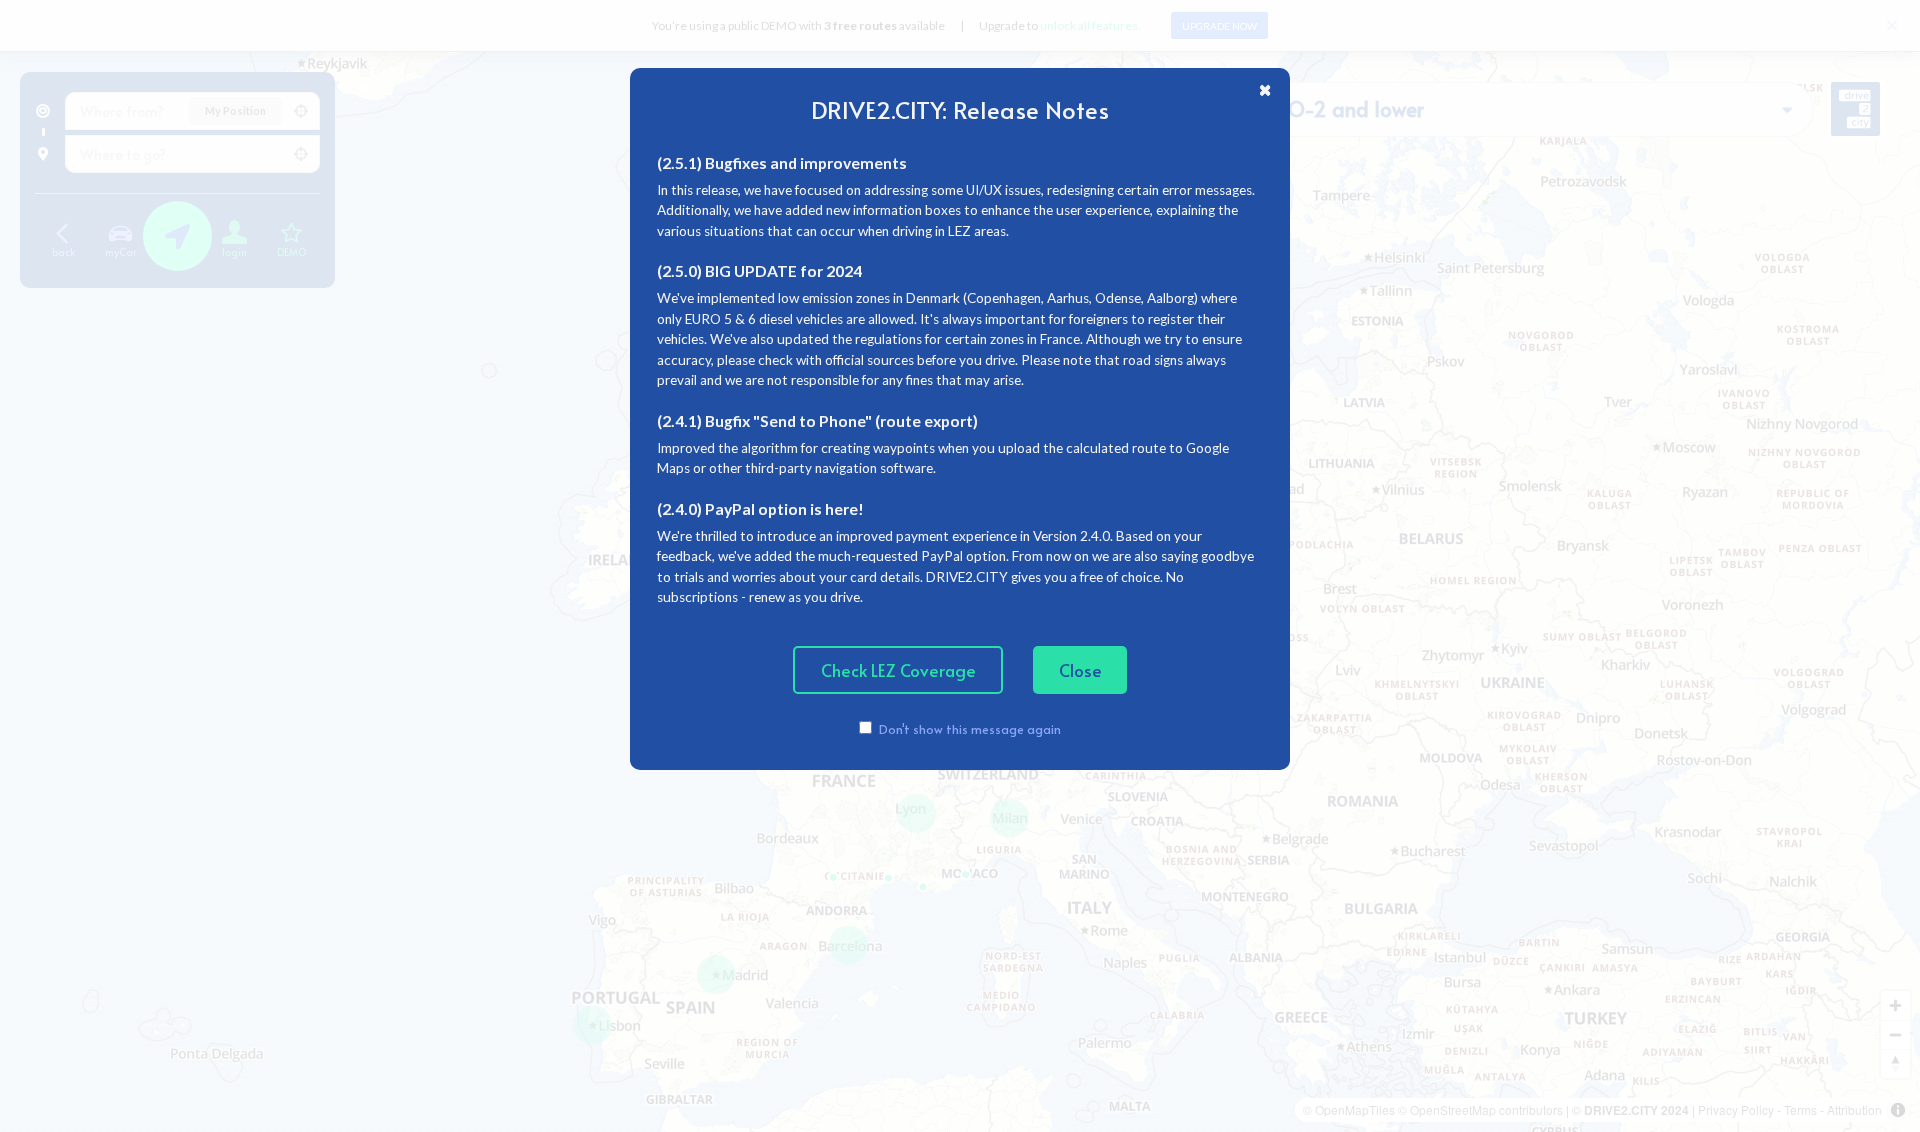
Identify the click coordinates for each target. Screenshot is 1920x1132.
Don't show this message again (969, 728)
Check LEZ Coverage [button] (898, 670)
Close (1080, 670)
